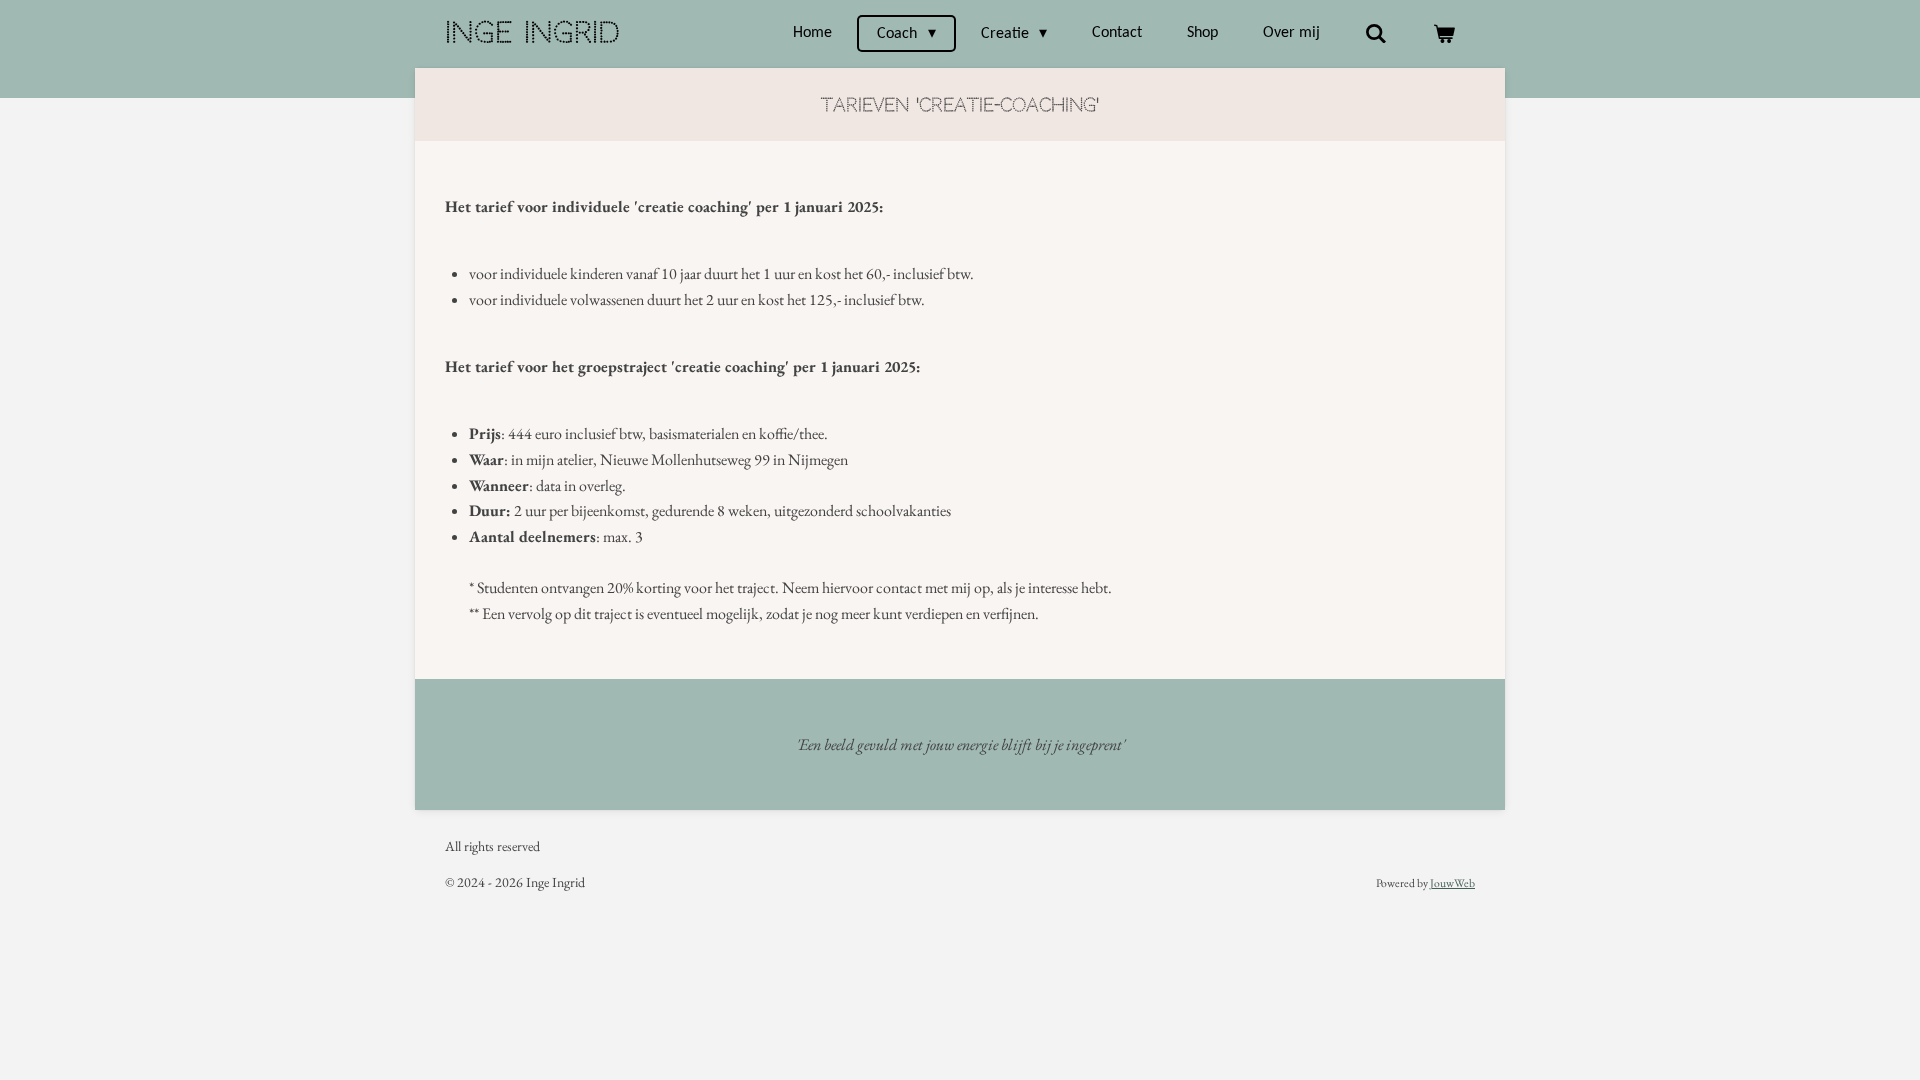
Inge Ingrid (532, 32)
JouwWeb (1452, 882)
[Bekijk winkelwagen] (1444, 34)
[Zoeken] (1376, 34)
